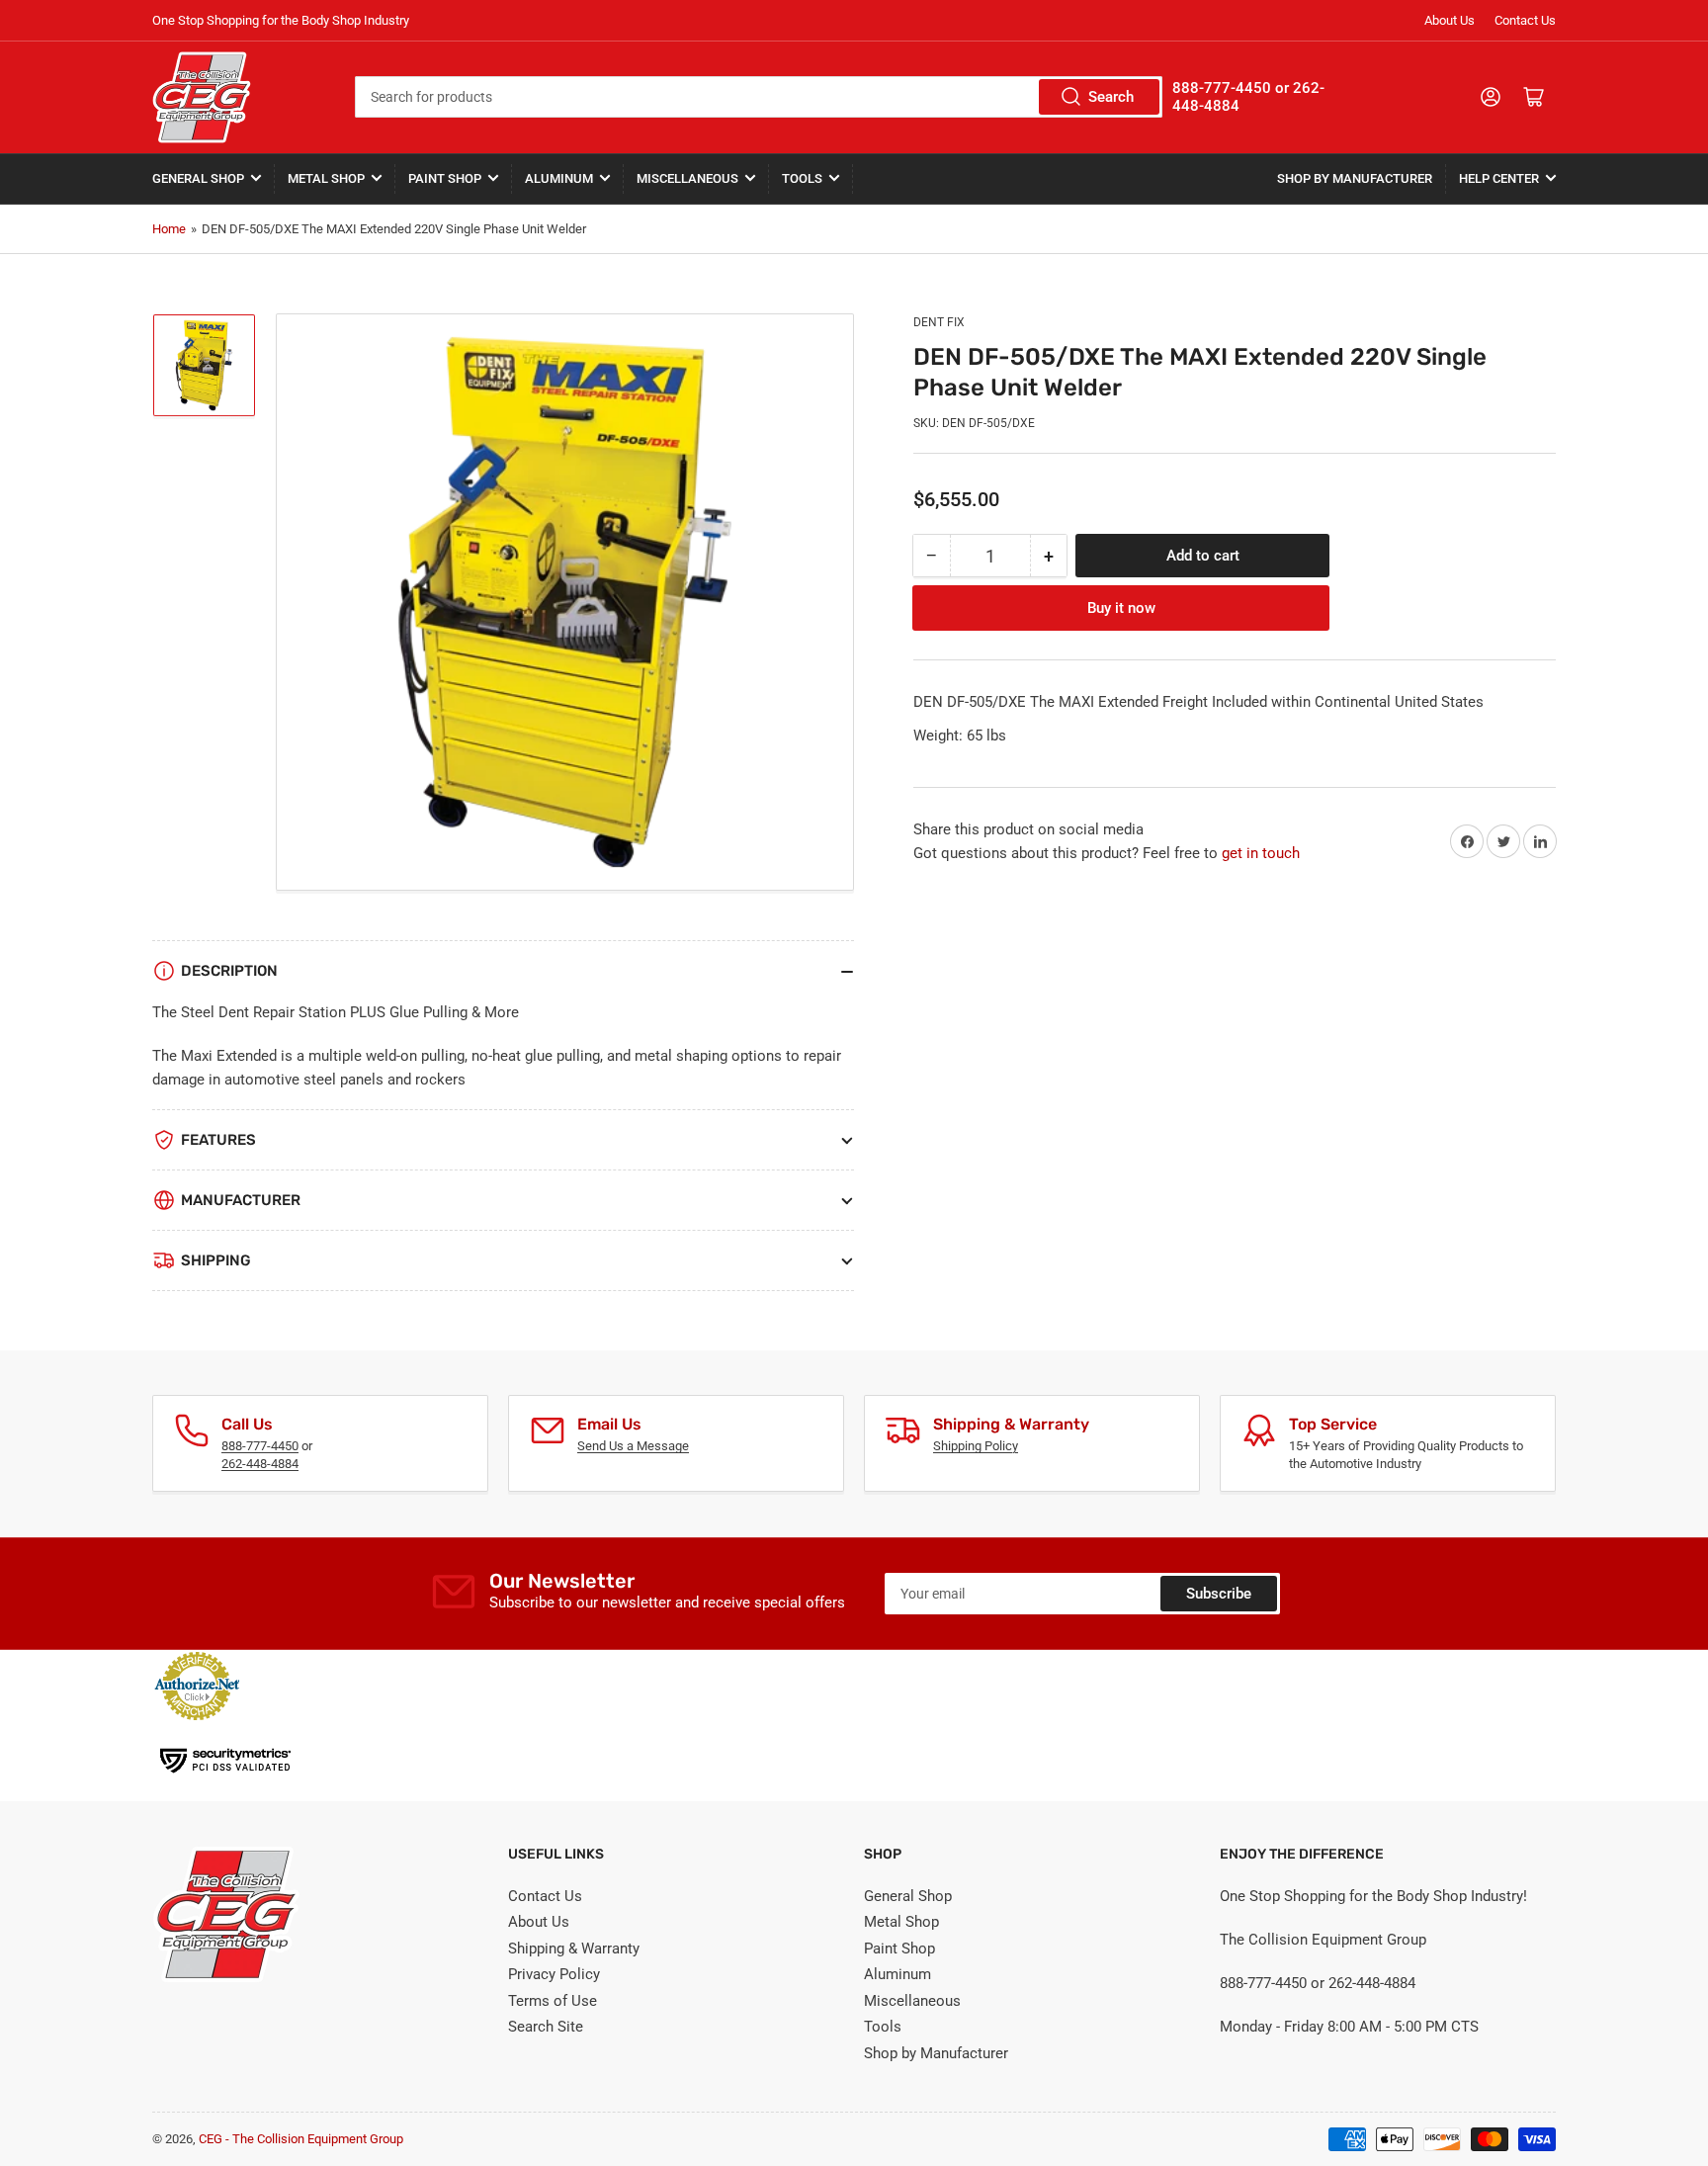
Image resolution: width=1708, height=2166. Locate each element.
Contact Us (1525, 20)
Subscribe (1219, 1594)
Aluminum (559, 178)
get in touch (1261, 853)
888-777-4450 (260, 1446)
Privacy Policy (554, 1974)
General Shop (198, 178)
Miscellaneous (687, 178)
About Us (1450, 20)
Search (1111, 97)
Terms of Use (553, 2001)
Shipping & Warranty (574, 1949)
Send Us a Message (633, 1446)
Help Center (1499, 178)
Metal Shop (326, 178)
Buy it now (1121, 608)
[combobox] (758, 97)
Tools (802, 178)
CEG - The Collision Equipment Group (301, 2139)
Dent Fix (939, 322)
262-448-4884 (260, 1464)
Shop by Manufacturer (1355, 178)
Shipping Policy (976, 1446)
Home (169, 229)
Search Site (546, 2027)
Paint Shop (445, 178)
